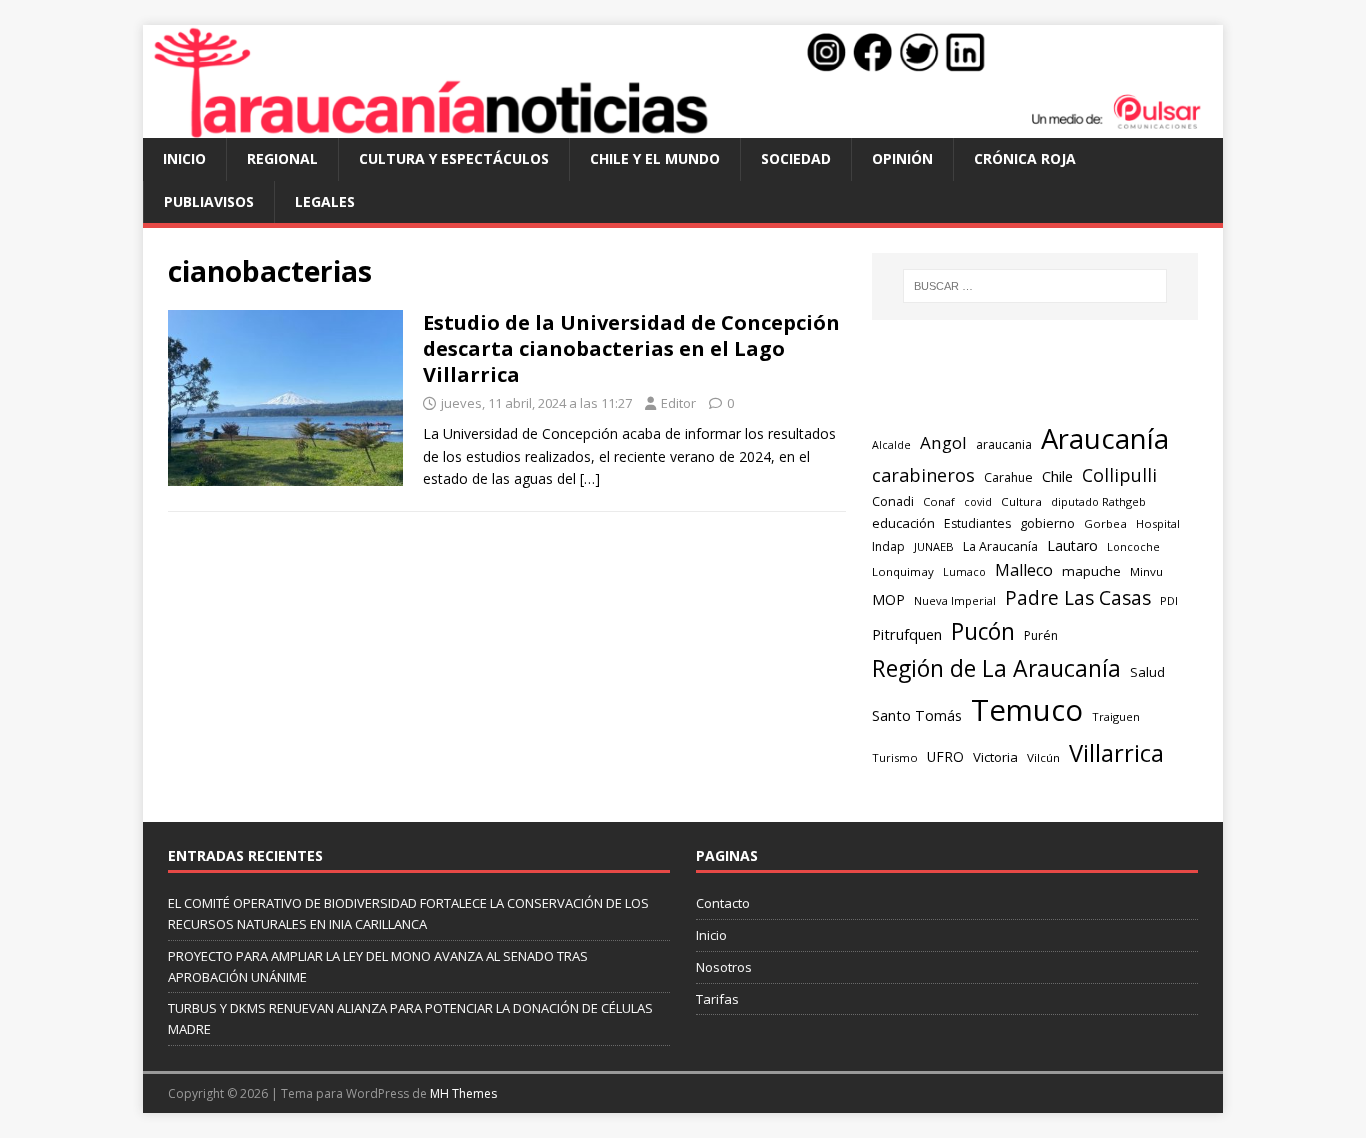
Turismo (895, 757)
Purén (1041, 635)
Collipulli (1119, 475)
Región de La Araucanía (996, 668)
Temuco (1027, 710)
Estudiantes (977, 523)
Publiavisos (209, 201)
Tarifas (717, 999)
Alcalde (891, 445)
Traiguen (1116, 716)
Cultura (1021, 501)
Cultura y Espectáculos (454, 158)
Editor (678, 403)
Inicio (184, 158)
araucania (1004, 444)
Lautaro (1072, 545)
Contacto (723, 903)
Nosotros (724, 967)
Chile (1057, 476)
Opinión (902, 158)
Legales (325, 201)
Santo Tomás (917, 715)
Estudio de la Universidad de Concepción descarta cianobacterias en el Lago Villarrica (631, 348)
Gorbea (1105, 523)
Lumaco (964, 571)
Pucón (983, 631)
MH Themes (463, 1093)
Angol (943, 442)
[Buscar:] (1035, 286)
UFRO (945, 756)
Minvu (1146, 571)
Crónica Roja (1025, 158)
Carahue (1008, 477)
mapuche (1091, 571)
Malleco (1024, 570)
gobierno (1047, 523)
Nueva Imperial (955, 600)
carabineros (923, 475)
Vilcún (1043, 757)
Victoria (995, 757)
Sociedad (796, 158)
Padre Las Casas (1078, 598)
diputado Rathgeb (1098, 501)
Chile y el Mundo (655, 158)
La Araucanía (1000, 546)
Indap (888, 546)
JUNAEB (934, 546)
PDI (1169, 600)
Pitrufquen (907, 634)
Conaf (939, 501)
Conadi (893, 501)
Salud (1147, 672)
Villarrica (1116, 753)
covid (978, 502)
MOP (888, 599)
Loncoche (1133, 546)
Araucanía (1105, 438)
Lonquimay (903, 571)
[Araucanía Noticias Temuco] (683, 126)
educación (903, 523)
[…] (590, 478)
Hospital (1158, 523)
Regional (282, 158)
